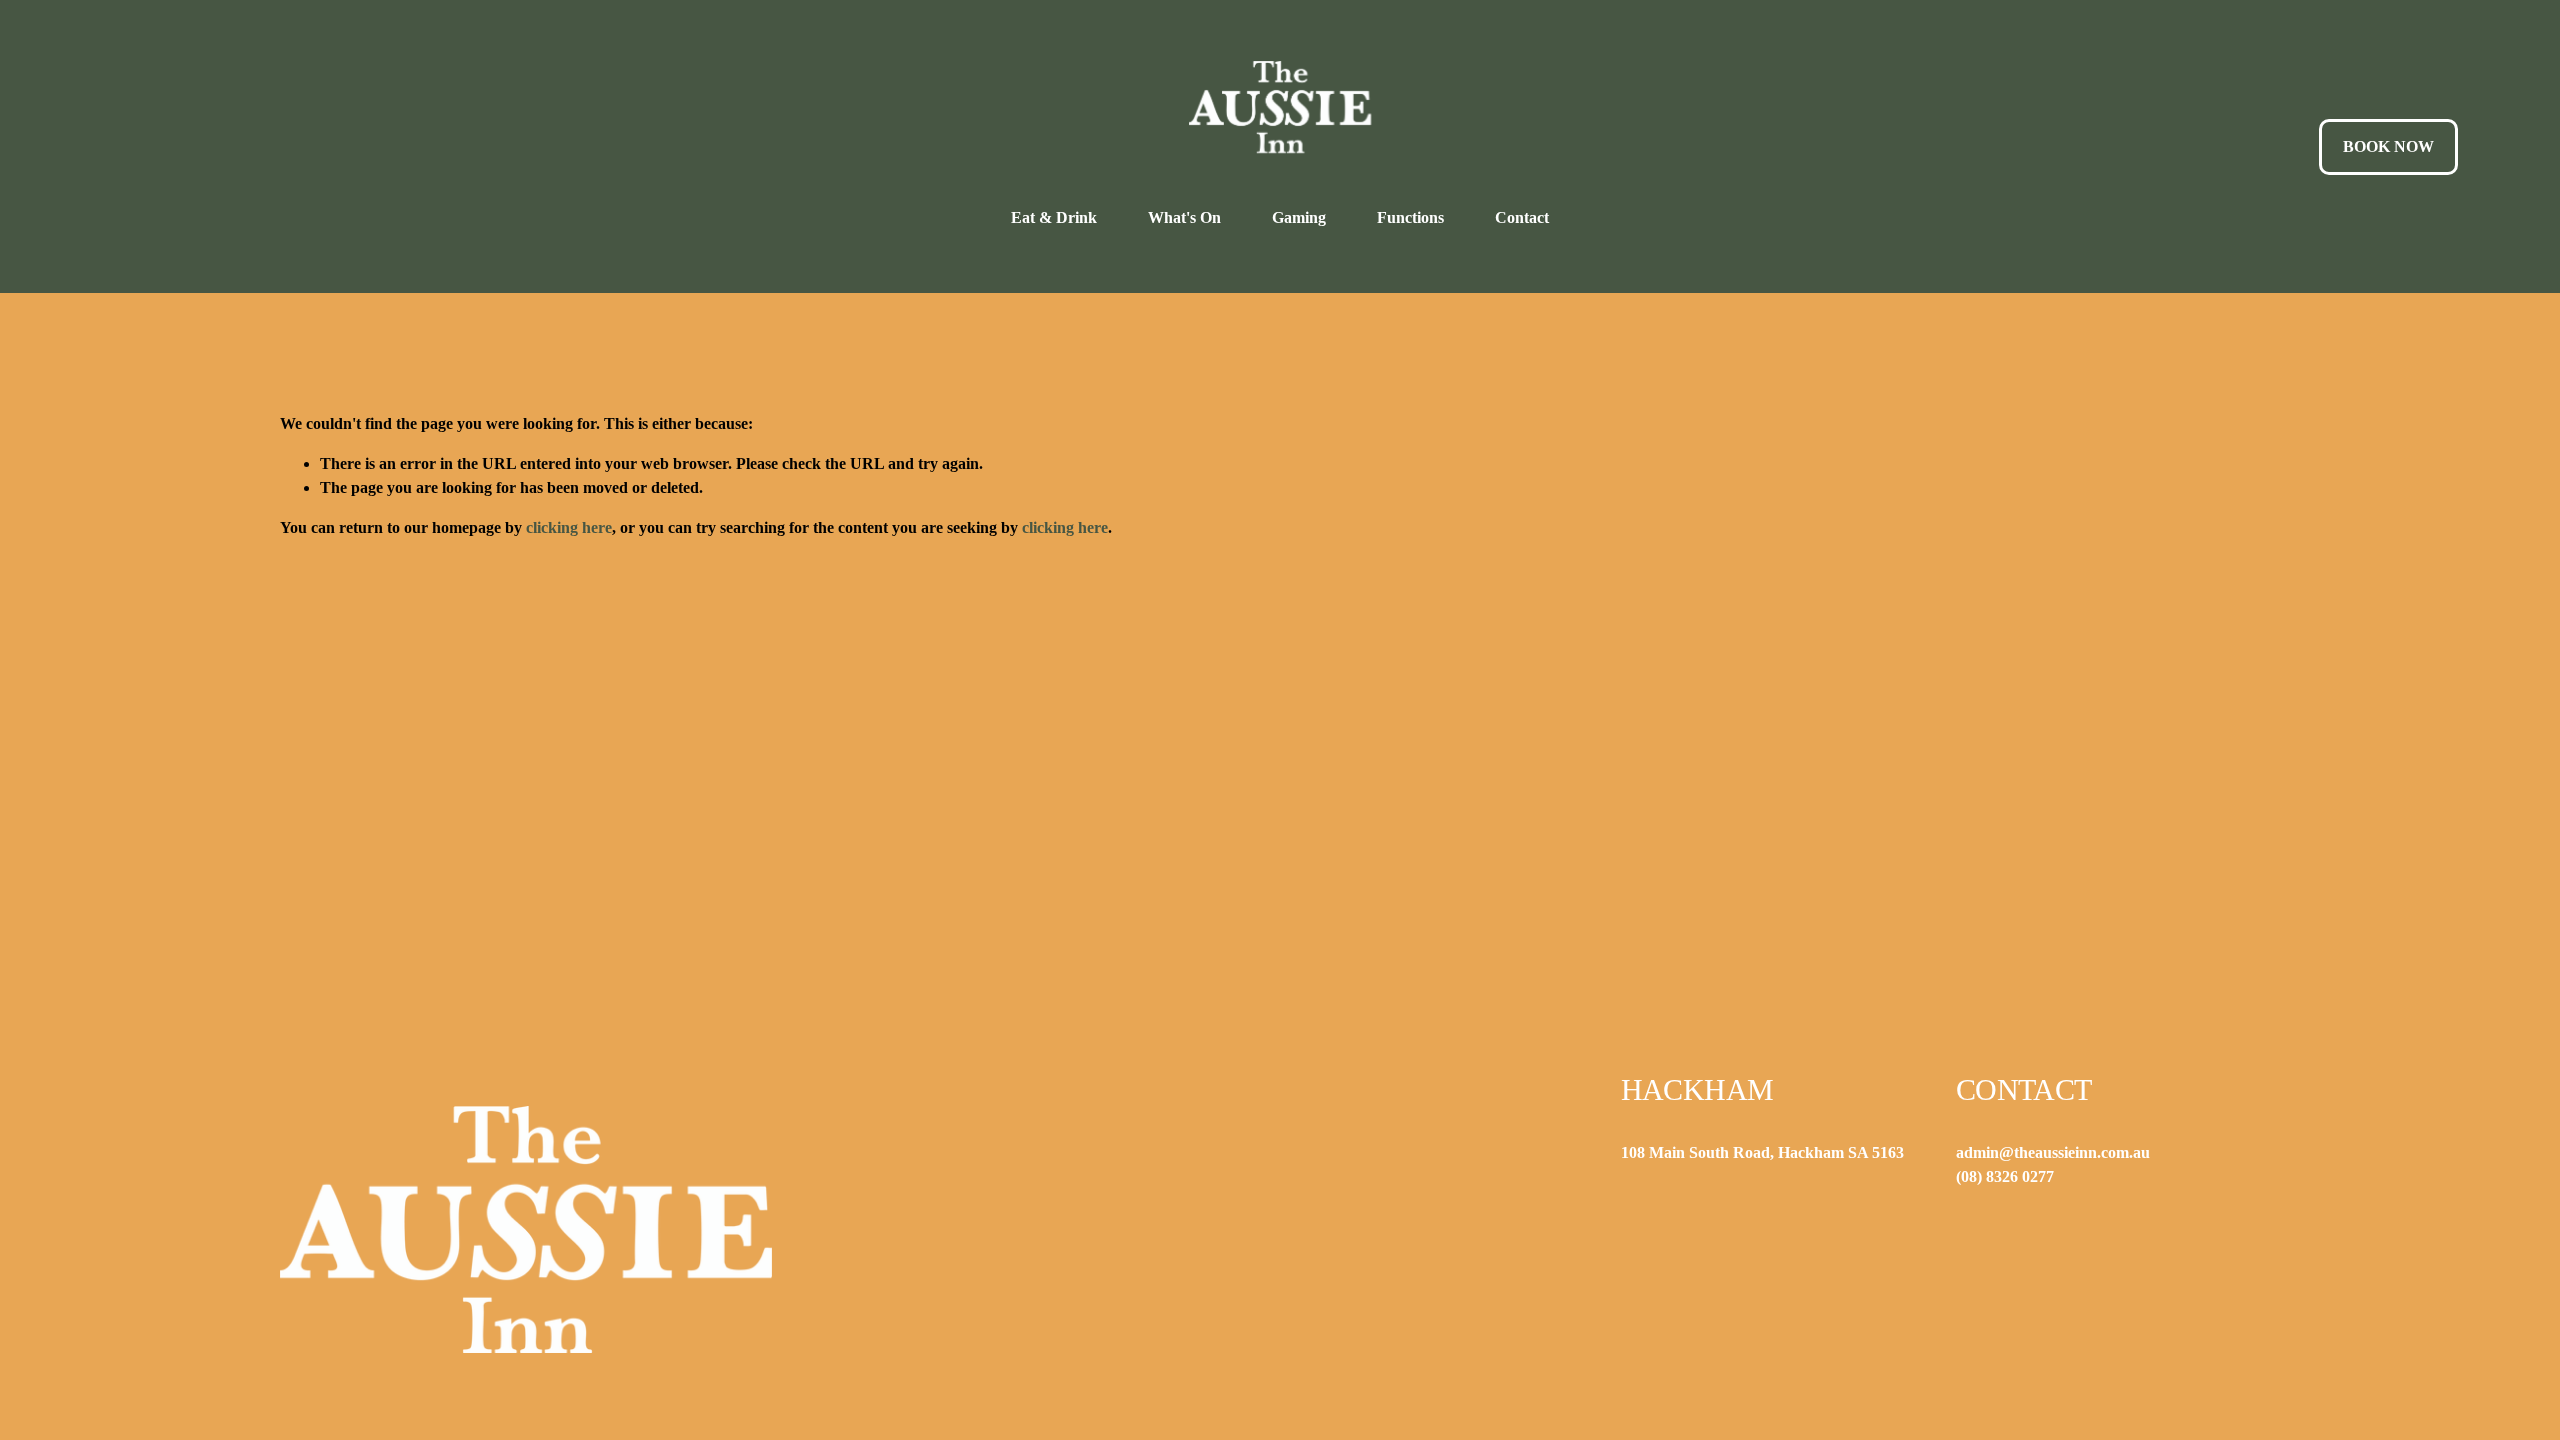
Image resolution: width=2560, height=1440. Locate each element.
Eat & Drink (1054, 217)
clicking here (569, 527)
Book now (2388, 146)
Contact (1522, 217)
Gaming (1299, 217)
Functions (1410, 217)
